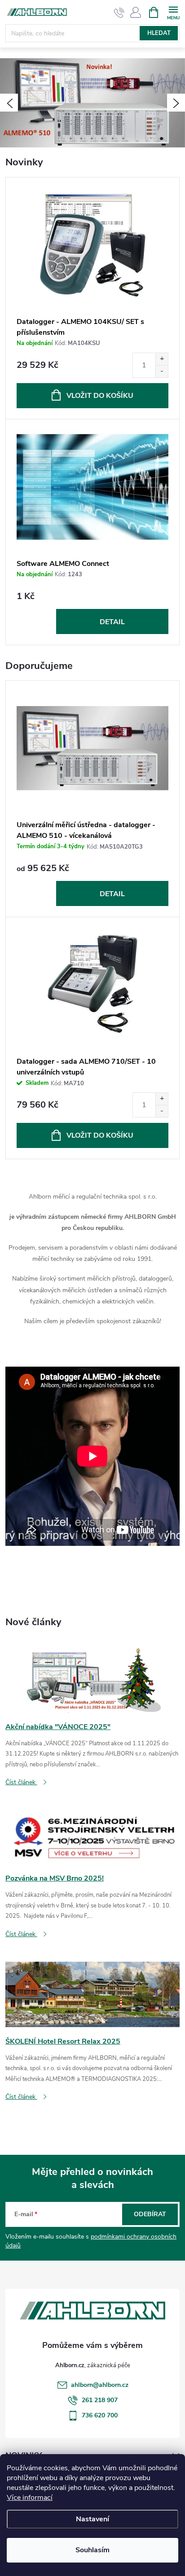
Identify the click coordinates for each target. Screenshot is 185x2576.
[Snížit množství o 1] (162, 371)
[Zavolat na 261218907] (119, 13)
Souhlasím (92, 2550)
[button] (9, 103)
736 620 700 (100, 2415)
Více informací (30, 2498)
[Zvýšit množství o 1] (162, 359)
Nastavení (92, 2519)
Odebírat (150, 2214)
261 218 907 (100, 2400)
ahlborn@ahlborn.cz (100, 2385)
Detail (112, 622)
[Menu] (173, 12)
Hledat (159, 33)
